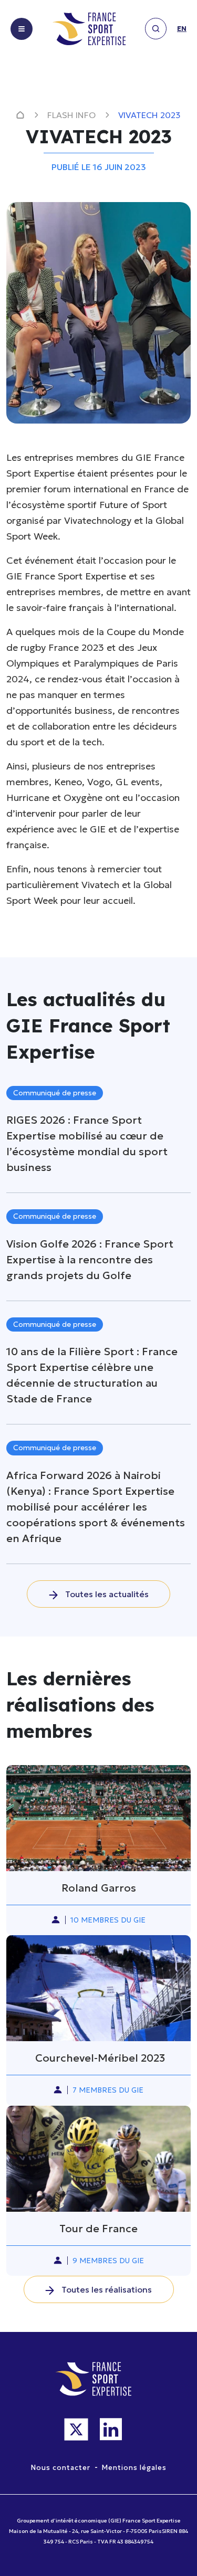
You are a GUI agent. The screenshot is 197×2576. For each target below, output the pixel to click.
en (182, 29)
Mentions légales (134, 2468)
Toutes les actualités (106, 1594)
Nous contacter (61, 2468)
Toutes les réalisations (106, 2289)
